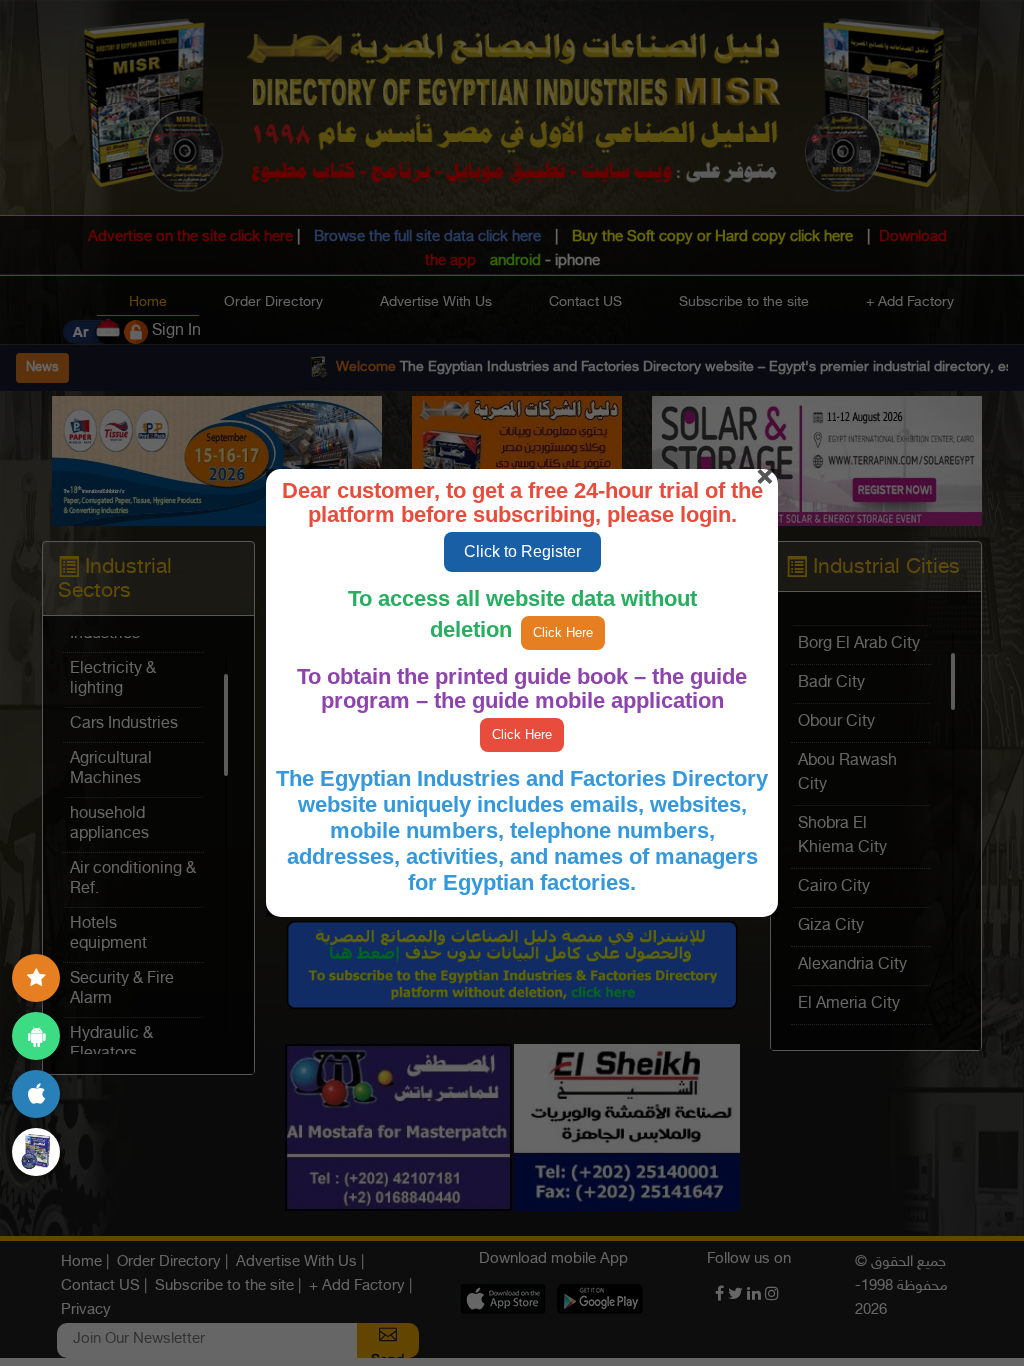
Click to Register (522, 551)
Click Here (563, 632)
